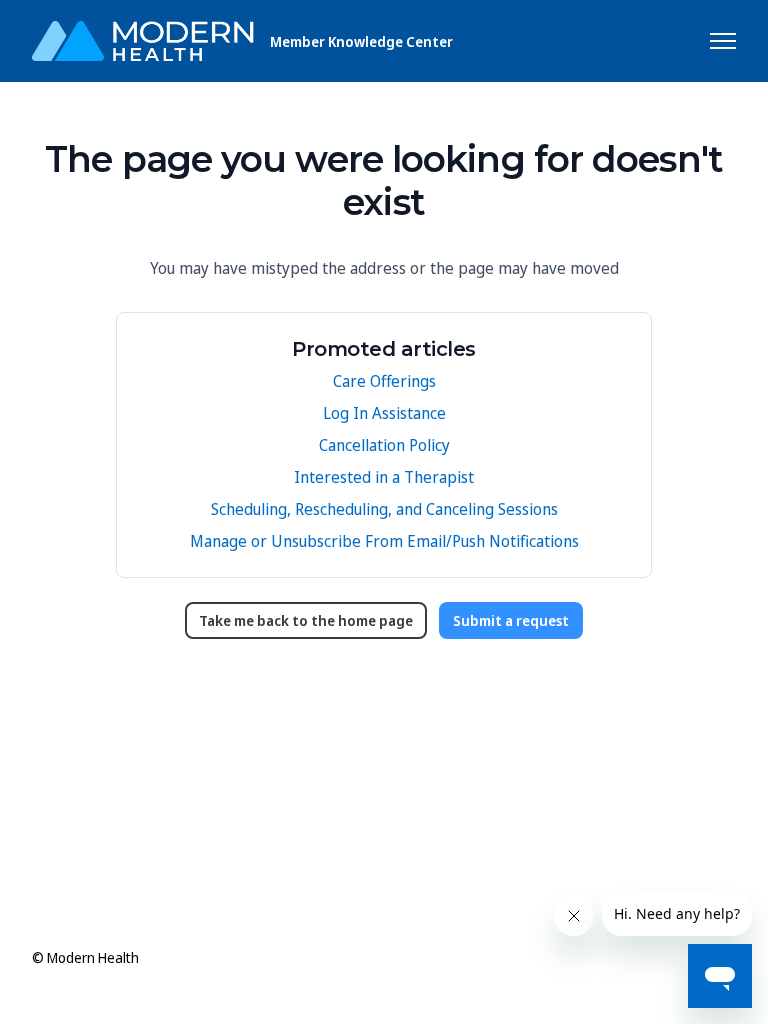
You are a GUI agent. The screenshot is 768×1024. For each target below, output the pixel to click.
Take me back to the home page (306, 620)
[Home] (143, 41)
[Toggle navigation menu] (723, 41)
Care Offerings (384, 381)
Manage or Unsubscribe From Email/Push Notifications (384, 541)
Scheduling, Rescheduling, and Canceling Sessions (384, 509)
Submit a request (511, 620)
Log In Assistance (384, 413)
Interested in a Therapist (384, 477)
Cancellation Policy (384, 445)
